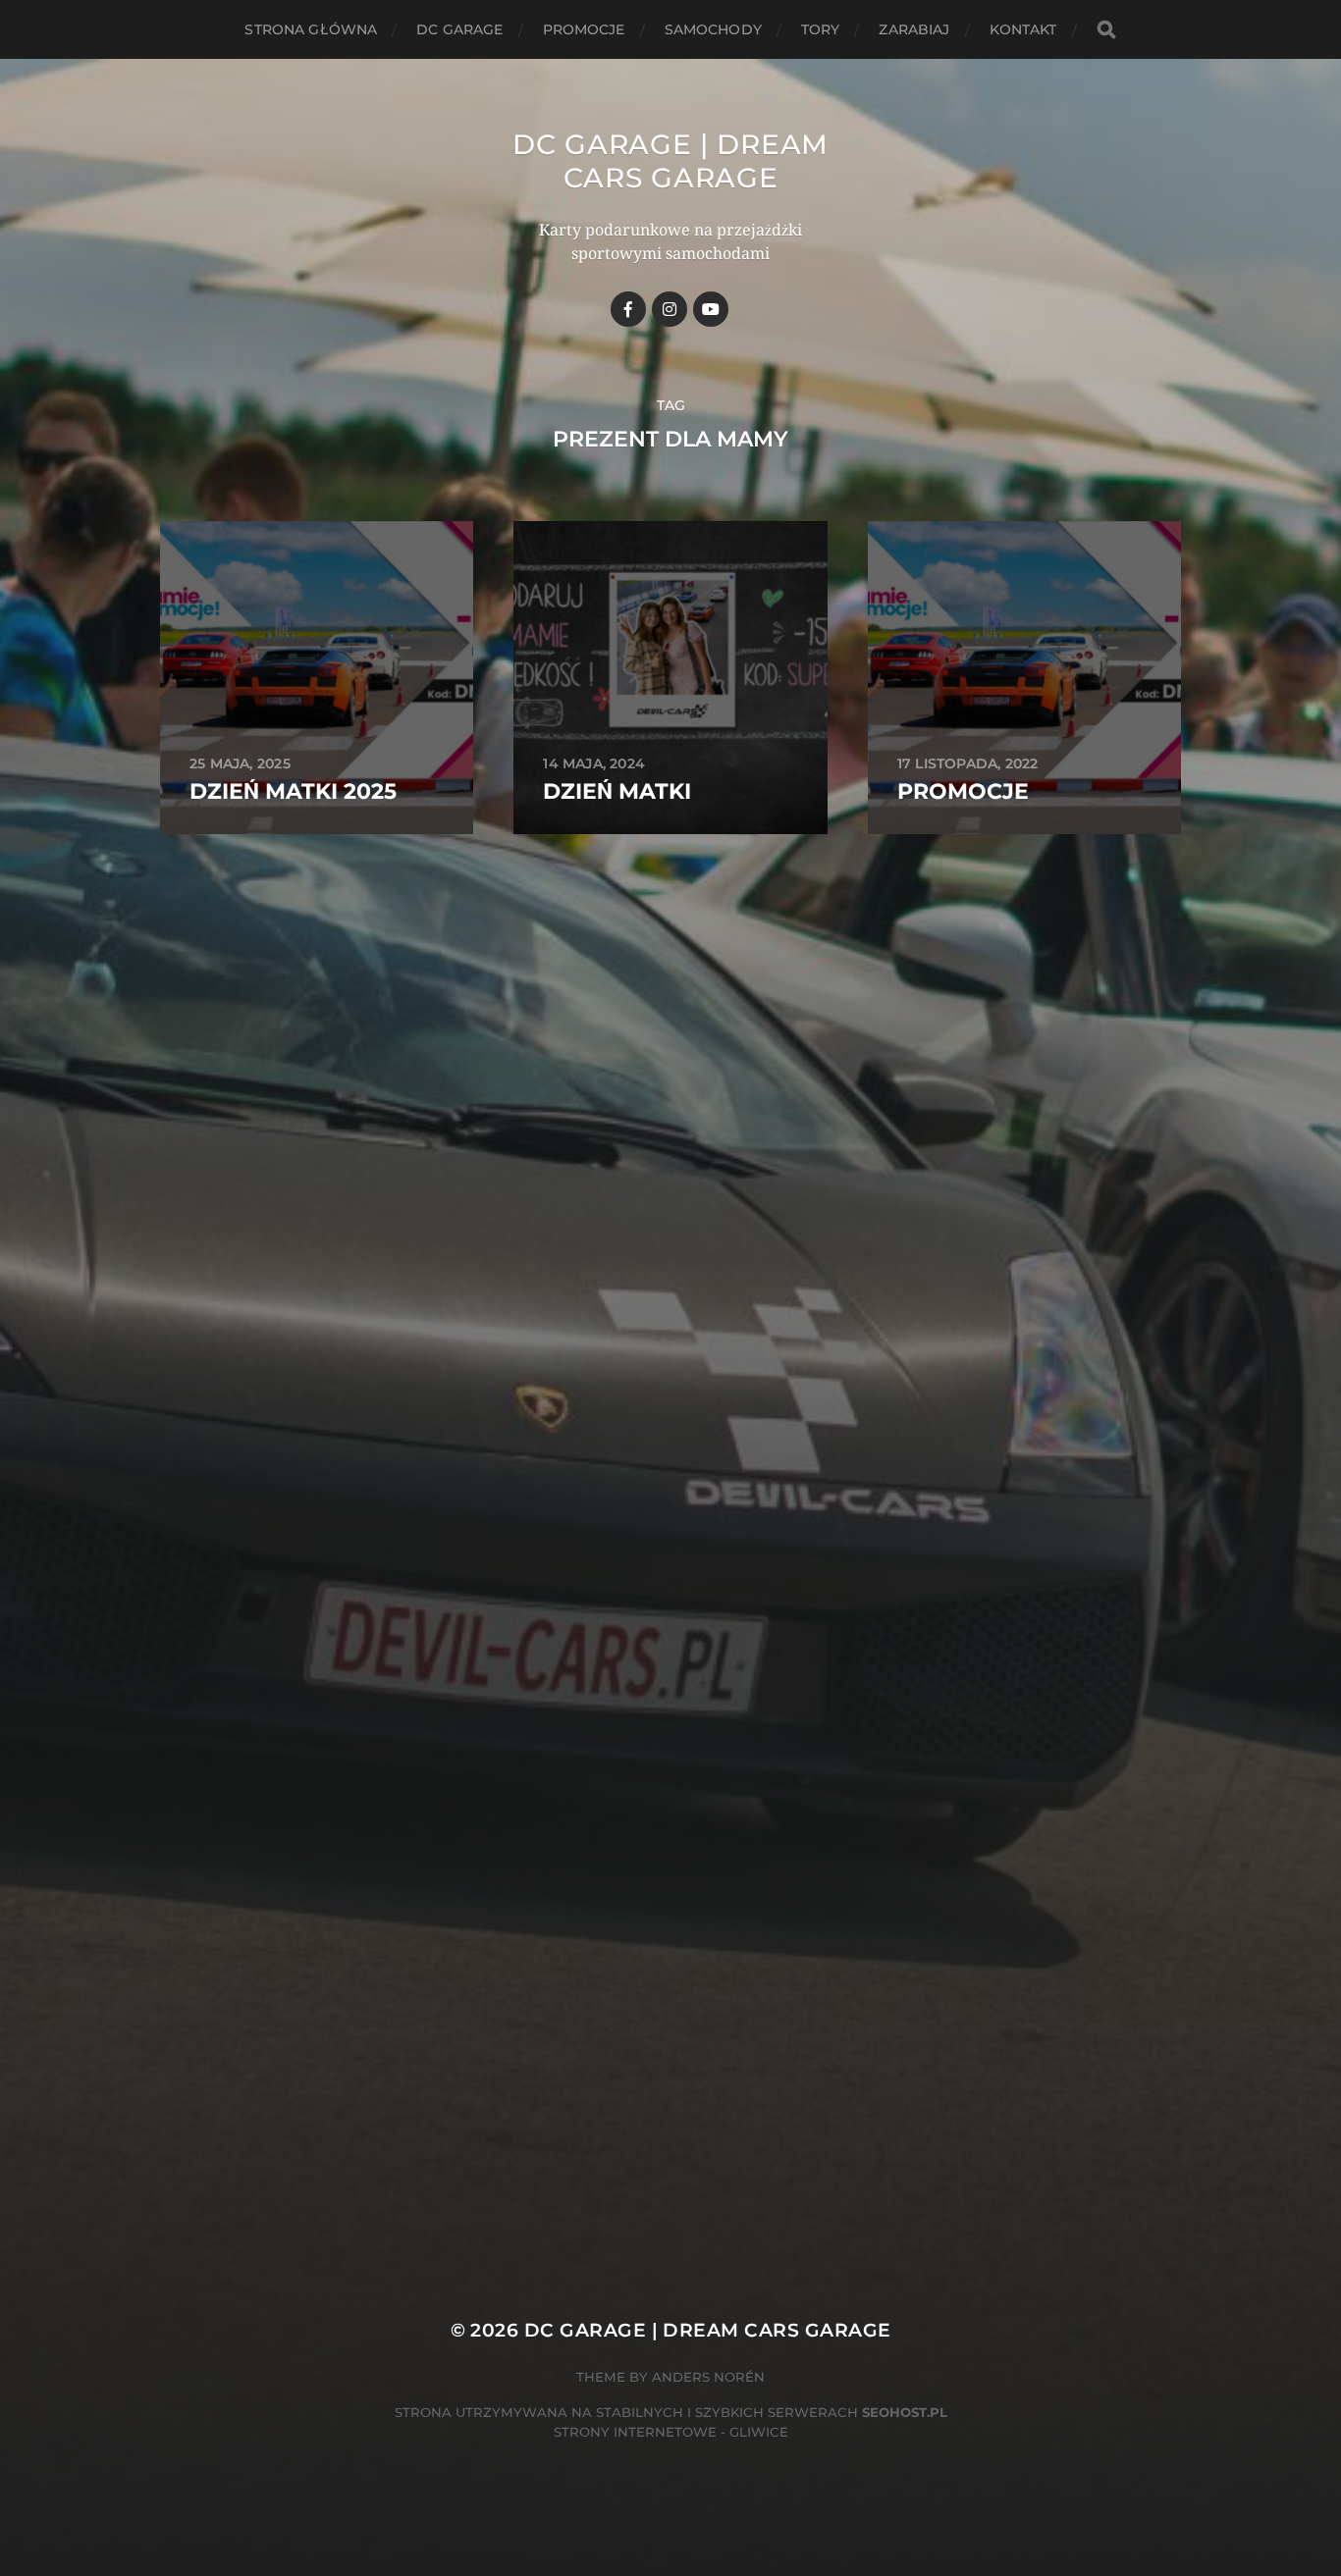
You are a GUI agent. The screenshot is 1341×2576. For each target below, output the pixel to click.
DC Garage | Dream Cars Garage (670, 161)
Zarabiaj (914, 29)
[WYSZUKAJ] (1106, 30)
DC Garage (459, 29)
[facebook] (628, 309)
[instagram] (670, 309)
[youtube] (711, 309)
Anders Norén (708, 2377)
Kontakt (1023, 29)
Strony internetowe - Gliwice (671, 2432)
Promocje (584, 29)
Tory (821, 29)
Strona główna (311, 29)
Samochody (713, 29)
